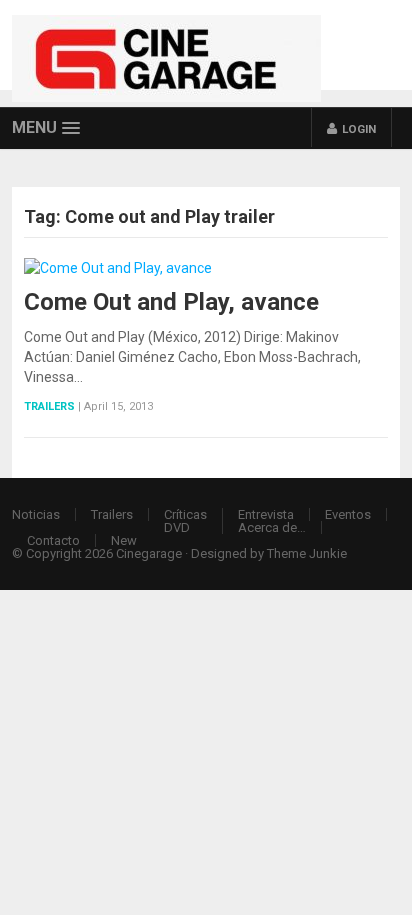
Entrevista (266, 514)
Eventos (348, 514)
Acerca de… (272, 527)
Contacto (53, 540)
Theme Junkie (307, 553)
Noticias (36, 514)
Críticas (185, 514)
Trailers (49, 406)
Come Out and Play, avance (171, 302)
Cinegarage (149, 553)
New (124, 540)
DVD (177, 527)
